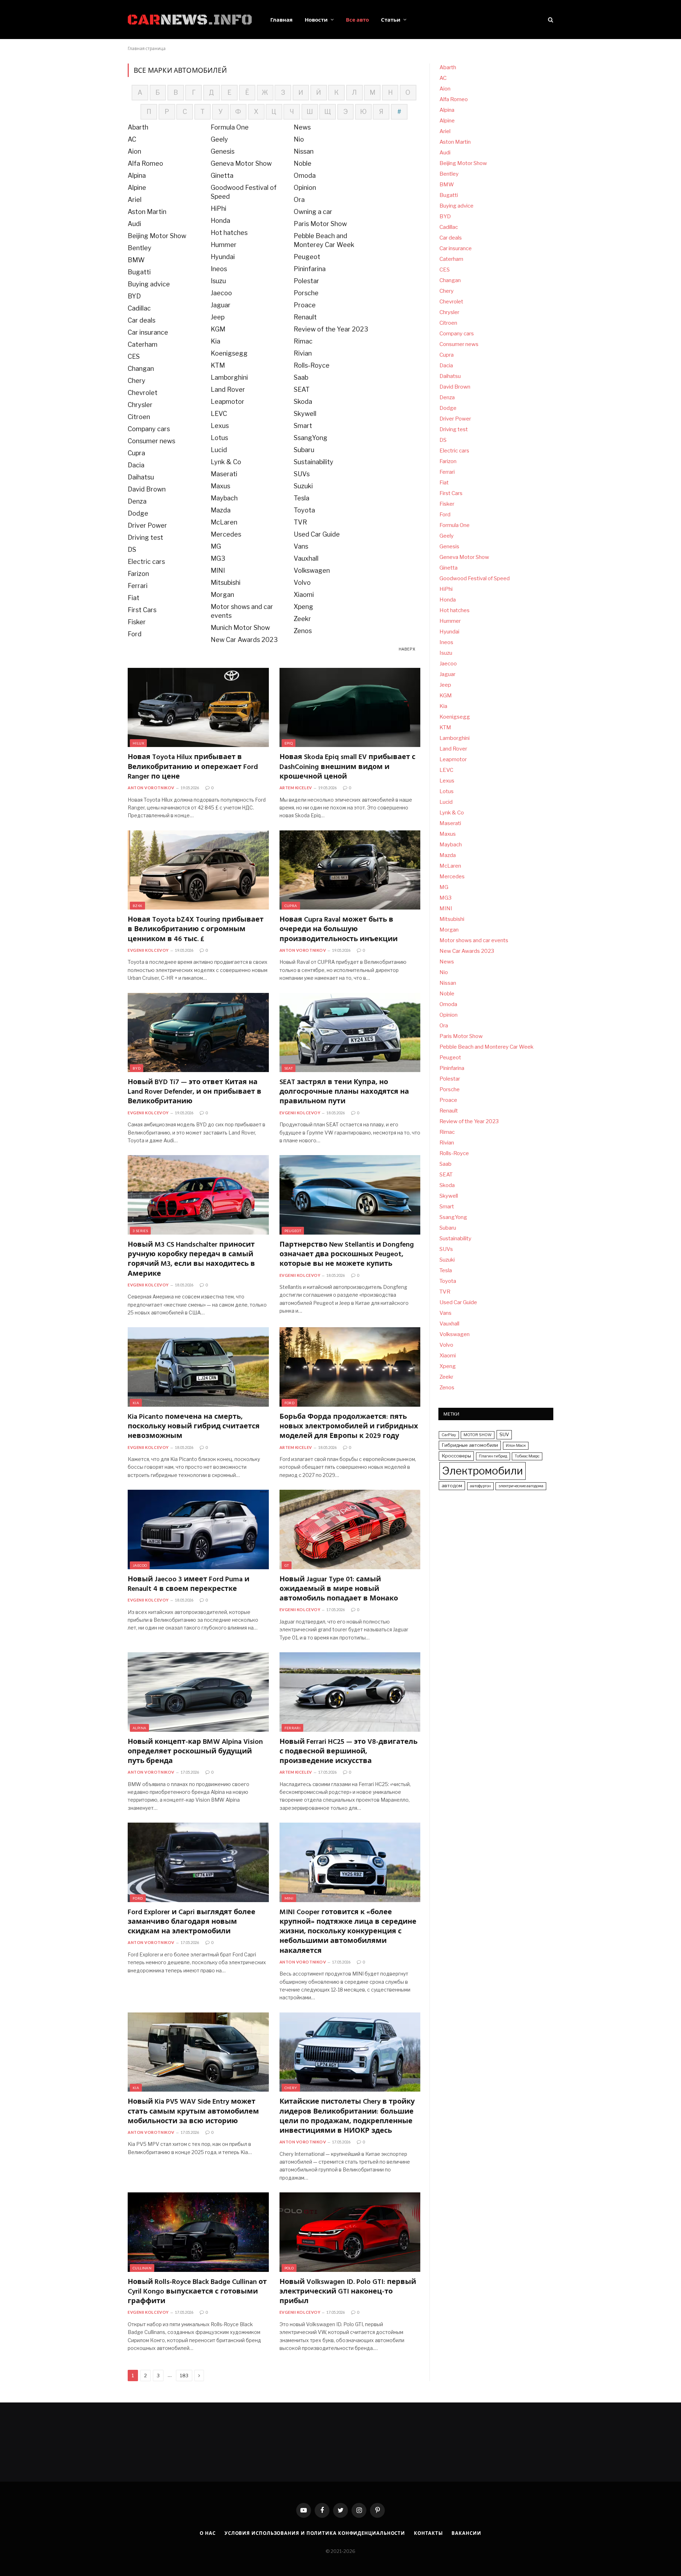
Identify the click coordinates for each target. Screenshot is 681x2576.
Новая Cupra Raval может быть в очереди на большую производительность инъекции (339, 930)
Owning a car (313, 212)
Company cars (149, 429)
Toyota (304, 510)
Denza (137, 501)
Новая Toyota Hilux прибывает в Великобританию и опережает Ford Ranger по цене (193, 767)
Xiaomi (304, 595)
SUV (504, 1434)
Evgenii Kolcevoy (148, 950)
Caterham (143, 344)
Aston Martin (147, 212)
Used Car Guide (317, 534)
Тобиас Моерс (527, 1456)
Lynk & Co (226, 462)
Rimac (303, 341)
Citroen (139, 417)
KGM (218, 329)
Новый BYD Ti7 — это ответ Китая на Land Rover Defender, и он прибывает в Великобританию (195, 1092)
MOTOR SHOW (478, 1435)
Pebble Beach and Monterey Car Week (486, 1047)
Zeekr (302, 619)
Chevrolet (143, 393)
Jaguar (221, 305)
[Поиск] (550, 20)
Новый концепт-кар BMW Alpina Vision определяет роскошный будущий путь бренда (195, 1752)
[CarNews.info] (190, 20)
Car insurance (148, 332)
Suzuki (303, 486)
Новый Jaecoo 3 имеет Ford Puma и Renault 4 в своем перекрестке (189, 1584)
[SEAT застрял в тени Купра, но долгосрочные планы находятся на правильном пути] (350, 1033)
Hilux (138, 743)
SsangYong (311, 438)
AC (132, 139)
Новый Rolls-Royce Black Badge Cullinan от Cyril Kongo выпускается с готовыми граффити (197, 2292)
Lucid (219, 450)
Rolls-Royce (312, 365)
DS (132, 550)
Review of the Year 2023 (331, 329)
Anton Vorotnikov (151, 788)
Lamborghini (229, 377)
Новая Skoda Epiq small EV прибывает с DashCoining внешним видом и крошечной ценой (347, 767)
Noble (303, 163)
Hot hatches (229, 233)
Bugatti (139, 272)
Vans (301, 546)
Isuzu (218, 281)
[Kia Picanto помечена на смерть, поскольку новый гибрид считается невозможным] (198, 1367)
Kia (215, 341)
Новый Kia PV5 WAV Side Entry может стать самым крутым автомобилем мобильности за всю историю (193, 2112)
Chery (137, 381)
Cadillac (139, 308)
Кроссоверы (456, 1456)
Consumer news (151, 441)
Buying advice (149, 284)
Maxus (220, 486)
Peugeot (307, 257)
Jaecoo (221, 293)
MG (216, 546)
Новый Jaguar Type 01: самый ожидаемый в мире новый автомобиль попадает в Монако (339, 1589)
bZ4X (137, 906)
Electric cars (146, 562)
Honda (220, 221)
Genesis (223, 151)
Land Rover (228, 389)
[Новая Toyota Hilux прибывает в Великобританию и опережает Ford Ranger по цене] (198, 708)
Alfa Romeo (145, 163)
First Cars (142, 610)
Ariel (135, 200)
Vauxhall (306, 558)
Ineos (219, 269)
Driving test (145, 537)
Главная (281, 20)
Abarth (138, 127)
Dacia (136, 465)
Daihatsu (141, 477)
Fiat (134, 598)
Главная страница (147, 48)
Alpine (137, 188)
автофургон (480, 1486)
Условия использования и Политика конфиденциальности (315, 2533)
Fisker (137, 622)
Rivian (303, 353)
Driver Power (147, 525)
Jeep (218, 317)
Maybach (224, 498)
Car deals (142, 320)
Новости (316, 20)
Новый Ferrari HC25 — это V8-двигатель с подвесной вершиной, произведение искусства (348, 1752)
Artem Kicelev (296, 788)
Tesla (301, 498)
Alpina (137, 175)
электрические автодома (521, 1486)
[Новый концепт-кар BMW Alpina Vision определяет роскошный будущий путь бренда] (198, 1692)
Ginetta (222, 175)
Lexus (220, 426)
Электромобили (483, 1471)
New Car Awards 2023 (244, 640)
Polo (289, 2268)
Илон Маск (516, 1446)
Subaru (304, 450)
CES (134, 356)
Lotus (219, 438)
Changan (141, 369)
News (302, 127)
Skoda (303, 402)
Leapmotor (228, 402)
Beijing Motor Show (157, 236)
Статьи (391, 20)
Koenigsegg (229, 353)
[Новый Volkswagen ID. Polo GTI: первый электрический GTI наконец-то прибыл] (350, 2232)
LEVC (219, 414)
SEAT (302, 389)
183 (184, 2375)
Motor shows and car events (474, 940)
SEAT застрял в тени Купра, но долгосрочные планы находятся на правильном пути (344, 1092)
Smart (303, 426)
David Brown (147, 489)
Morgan (222, 595)
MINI (218, 570)
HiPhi (218, 208)
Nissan (304, 151)
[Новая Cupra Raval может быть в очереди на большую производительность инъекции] (350, 870)
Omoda (305, 175)
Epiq (289, 743)
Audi (134, 224)
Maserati (224, 474)
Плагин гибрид (493, 1456)
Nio (299, 139)
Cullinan (142, 2268)
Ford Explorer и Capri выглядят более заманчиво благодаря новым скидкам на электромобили (192, 1922)
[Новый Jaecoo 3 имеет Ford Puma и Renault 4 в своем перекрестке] (198, 1529)
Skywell (305, 414)
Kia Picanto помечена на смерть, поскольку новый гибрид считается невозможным (194, 1427)
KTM (218, 365)
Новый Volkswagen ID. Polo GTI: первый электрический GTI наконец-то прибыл (348, 2292)
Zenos (303, 631)
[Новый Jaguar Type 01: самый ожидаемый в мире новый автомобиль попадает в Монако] (350, 1529)
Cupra (136, 453)
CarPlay (449, 1435)
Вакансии (466, 2533)
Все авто (357, 20)
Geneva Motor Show (241, 163)
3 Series (140, 1231)
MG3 (218, 558)
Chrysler (140, 405)
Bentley (140, 248)
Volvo (302, 583)
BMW (136, 260)
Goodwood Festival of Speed (475, 578)
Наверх (407, 649)
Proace (305, 305)
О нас (208, 2533)
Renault (305, 317)
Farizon (138, 574)
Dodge (138, 513)
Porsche (306, 293)
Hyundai (223, 257)
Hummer (224, 245)
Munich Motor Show (240, 628)
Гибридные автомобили (470, 1445)
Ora (299, 200)
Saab (301, 377)
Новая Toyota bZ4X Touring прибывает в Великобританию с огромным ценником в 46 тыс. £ (196, 930)
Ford (135, 634)
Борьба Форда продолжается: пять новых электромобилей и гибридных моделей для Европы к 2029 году (349, 1427)
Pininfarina (310, 269)
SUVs (302, 474)
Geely (219, 139)
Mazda (221, 510)
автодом (452, 1485)
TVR (300, 522)
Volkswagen (312, 570)
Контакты (428, 2533)
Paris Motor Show (320, 224)
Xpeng (303, 607)
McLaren (224, 522)
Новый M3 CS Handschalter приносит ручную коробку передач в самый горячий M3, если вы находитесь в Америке (191, 1260)
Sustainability (314, 462)
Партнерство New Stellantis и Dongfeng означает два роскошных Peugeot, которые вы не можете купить (347, 1255)
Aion (134, 151)
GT (287, 1565)
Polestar (306, 281)
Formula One (230, 127)
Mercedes (226, 534)
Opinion (305, 188)
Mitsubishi (226, 583)
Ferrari (138, 586)
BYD (134, 296)
